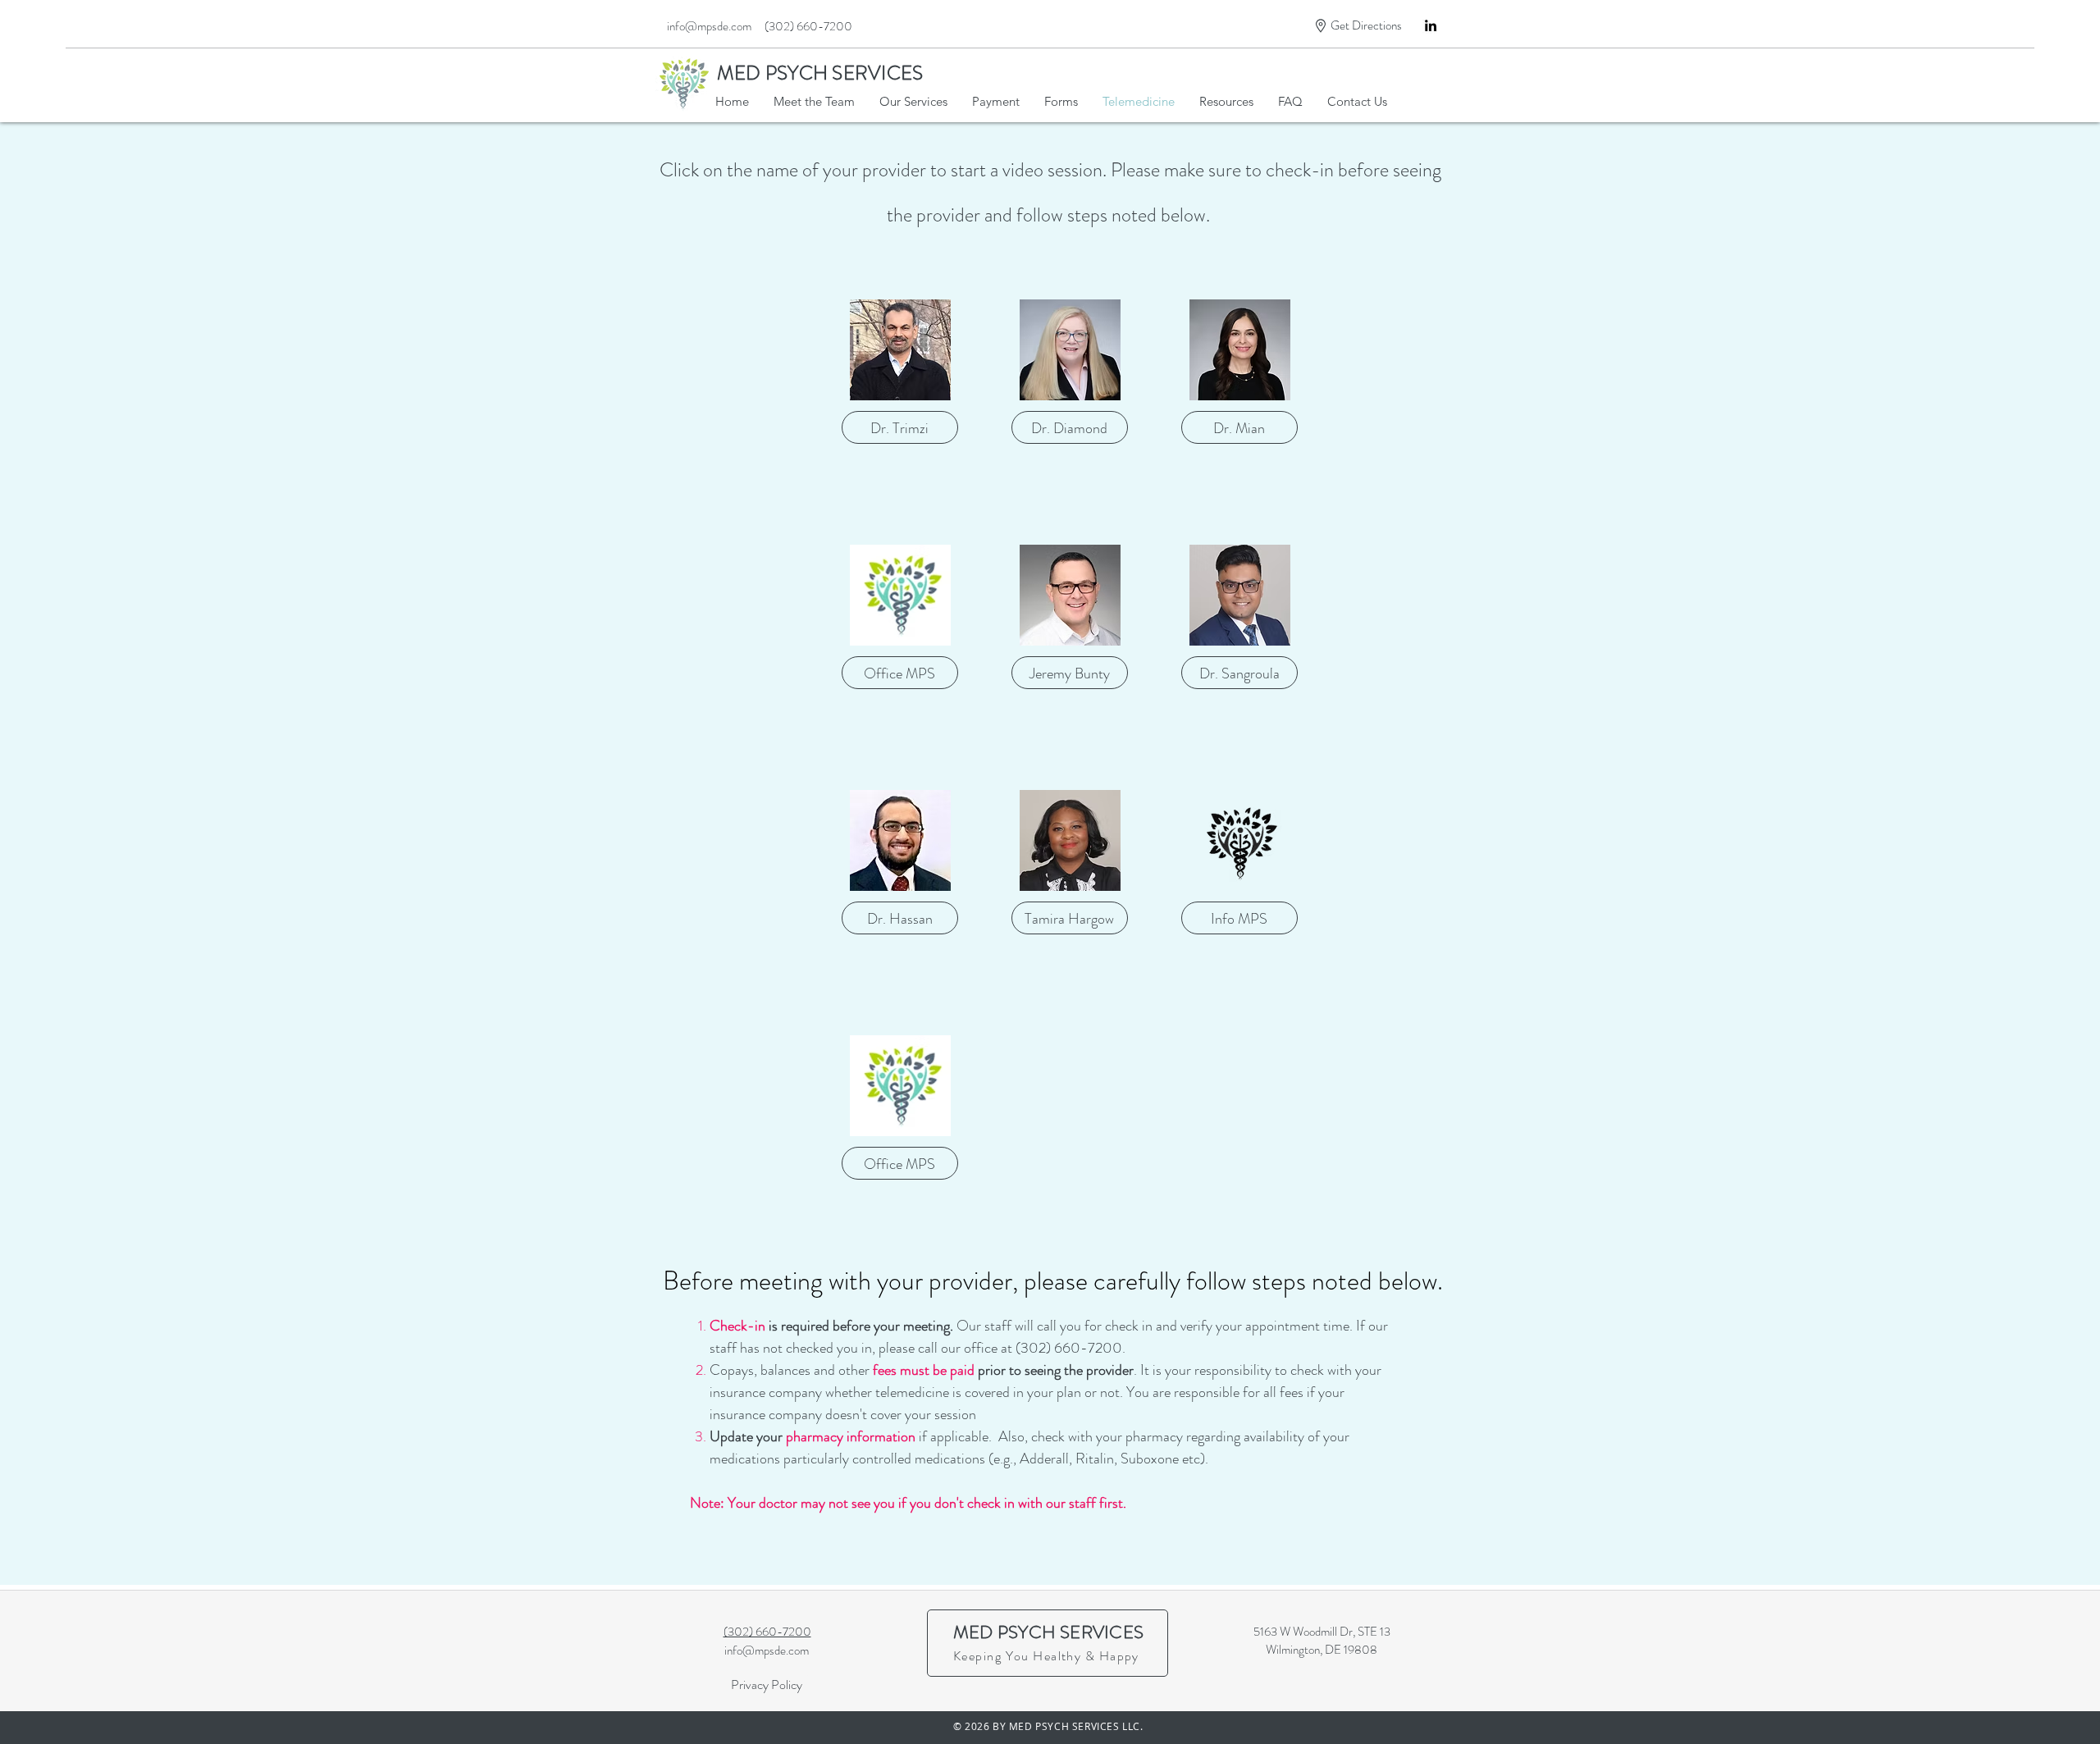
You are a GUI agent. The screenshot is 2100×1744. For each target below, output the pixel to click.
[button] (1061, 102)
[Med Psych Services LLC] (1431, 25)
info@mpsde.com (767, 1650)
